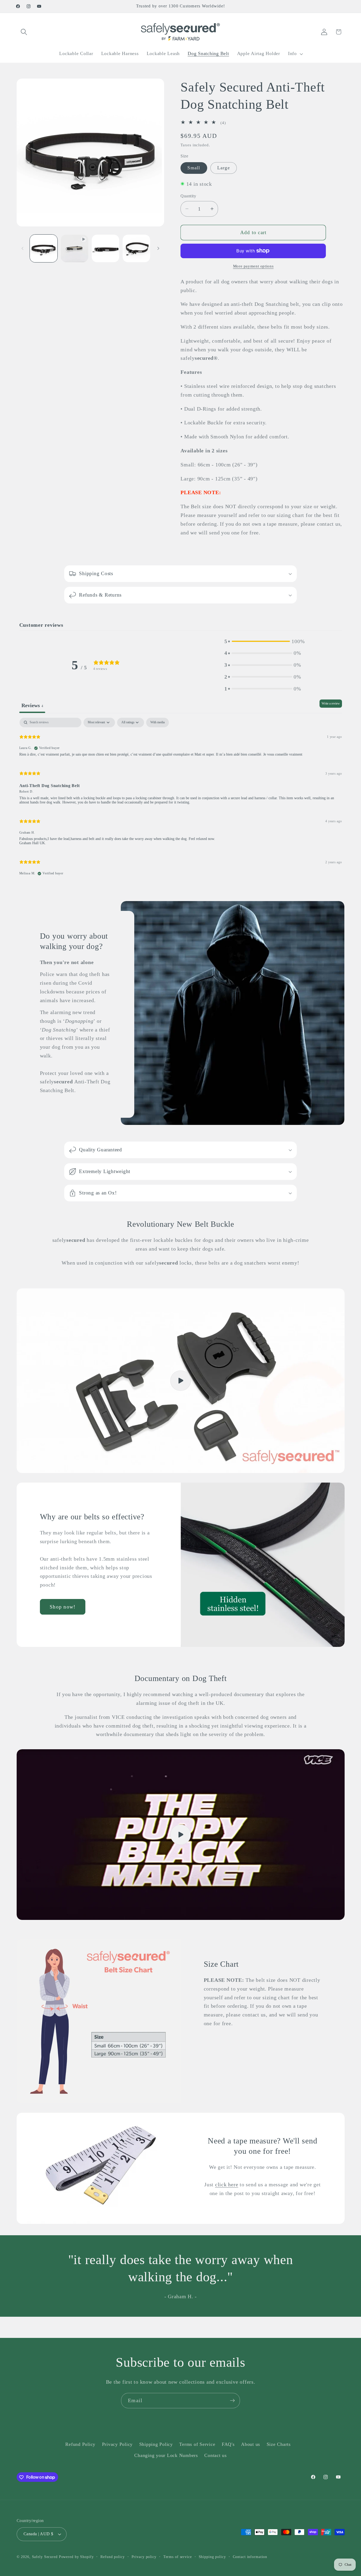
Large (224, 168)
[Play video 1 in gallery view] (75, 248)
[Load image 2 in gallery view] (105, 248)
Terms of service (178, 2557)
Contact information (250, 2557)
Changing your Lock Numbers (166, 2455)
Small (194, 168)
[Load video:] (181, 1835)
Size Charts (279, 2444)
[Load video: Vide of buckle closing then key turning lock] (181, 1381)
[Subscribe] (232, 2401)
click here (227, 2184)
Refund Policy (80, 2444)
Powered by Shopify (76, 2557)
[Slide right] (158, 248)
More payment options (253, 266)
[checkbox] (158, 723)
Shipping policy (212, 2557)
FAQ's (228, 2444)
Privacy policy (144, 2557)
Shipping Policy (156, 2444)
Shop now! (63, 1607)
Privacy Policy (117, 2444)
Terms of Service (197, 2444)
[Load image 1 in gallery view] (44, 248)
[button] (24, 32)
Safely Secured (45, 2557)
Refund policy (112, 2557)
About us (251, 2444)
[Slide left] (22, 248)
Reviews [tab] (32, 705)
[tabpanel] (181, 799)
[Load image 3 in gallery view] (136, 248)
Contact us (216, 2455)
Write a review (331, 703)
